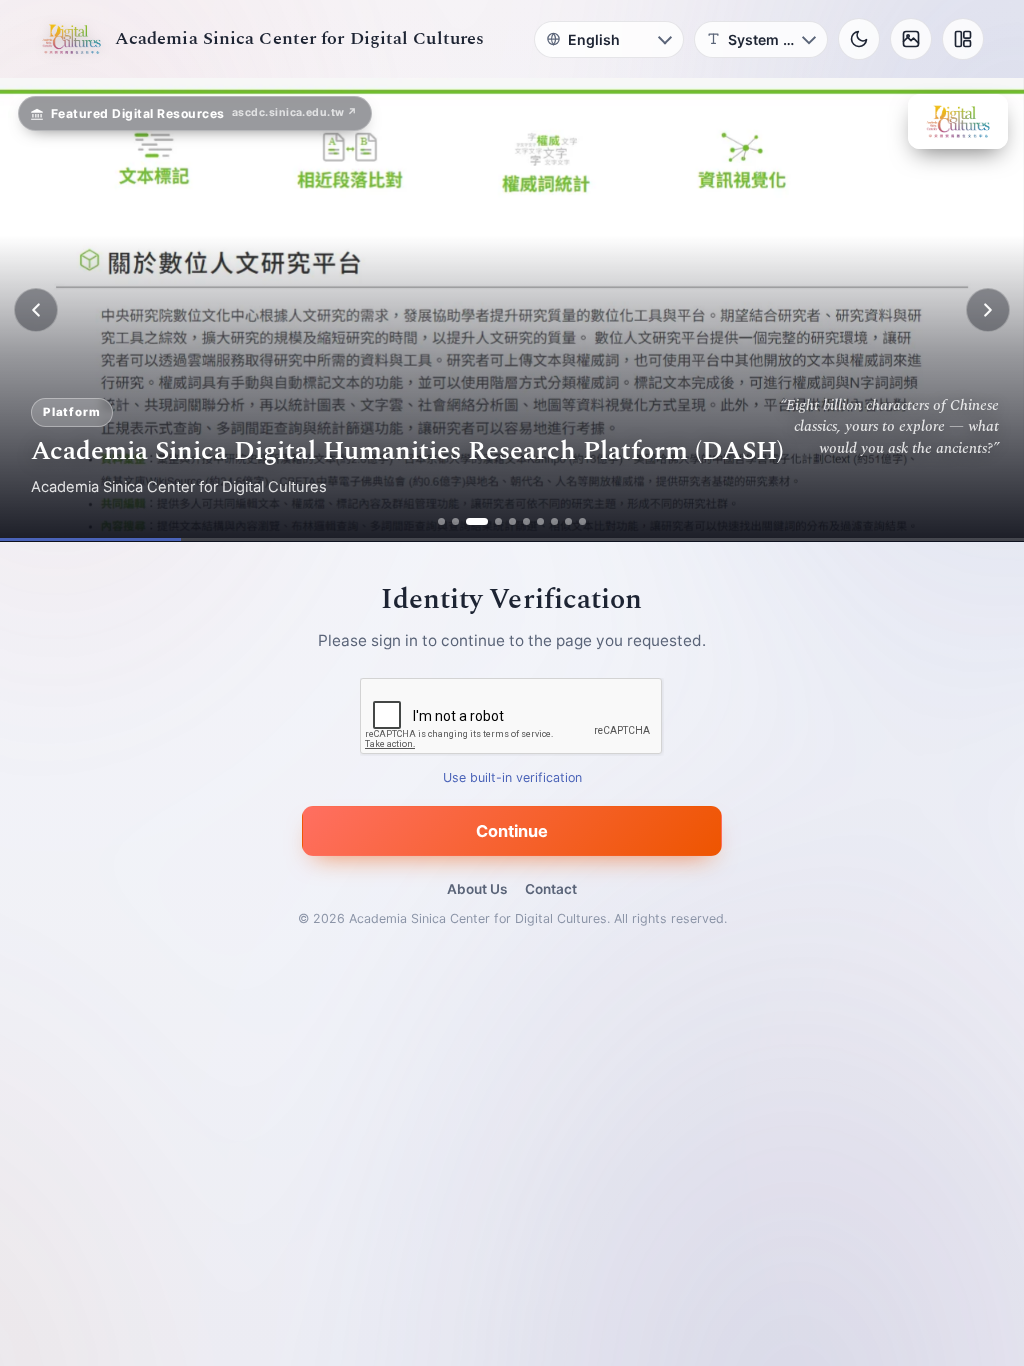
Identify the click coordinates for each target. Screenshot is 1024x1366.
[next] (988, 310)
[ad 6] (526, 521)
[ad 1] (441, 521)
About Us (477, 889)
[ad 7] (540, 521)
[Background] (911, 39)
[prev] (36, 310)
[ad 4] (491, 521)
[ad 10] (582, 521)
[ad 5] (512, 521)
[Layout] (963, 39)
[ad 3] (469, 521)
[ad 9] (568, 521)
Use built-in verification (512, 778)
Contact (551, 889)
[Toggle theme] (859, 39)
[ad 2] (455, 521)
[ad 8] (554, 521)
